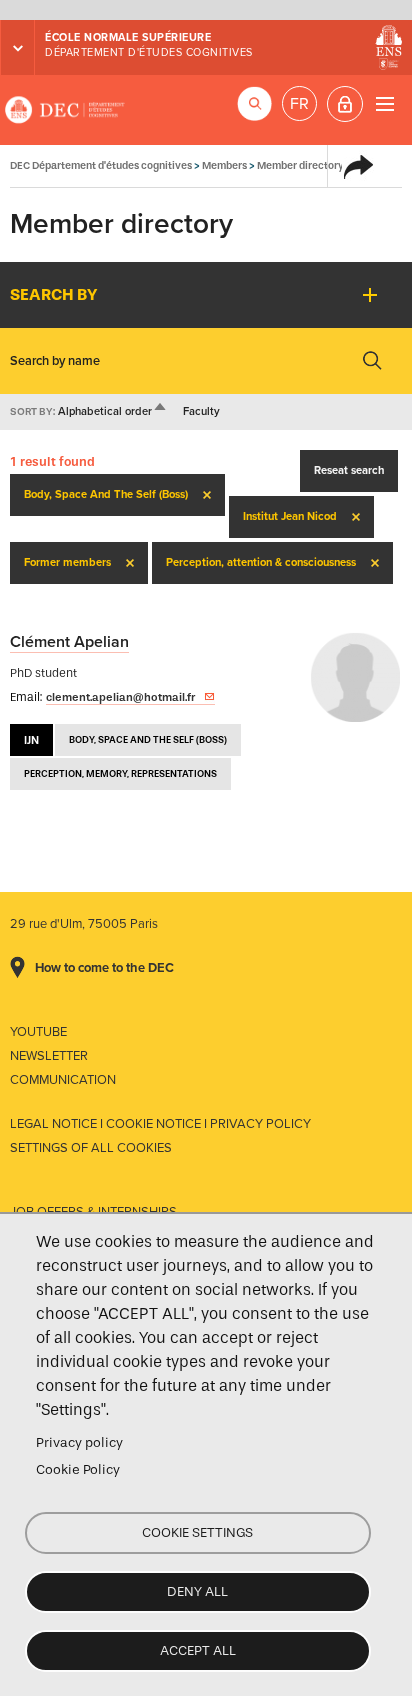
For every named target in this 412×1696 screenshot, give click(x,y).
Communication (63, 1080)
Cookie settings (197, 1532)
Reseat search (349, 470)
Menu (384, 103)
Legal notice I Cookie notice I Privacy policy (160, 1124)
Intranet (345, 104)
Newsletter (49, 1056)
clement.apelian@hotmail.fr (120, 697)
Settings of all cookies (91, 1148)
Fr (299, 104)
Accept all (198, 1650)
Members (224, 165)
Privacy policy (79, 1442)
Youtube (38, 1032)
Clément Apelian (69, 642)
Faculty (201, 411)
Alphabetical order (113, 411)
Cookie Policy (78, 1469)
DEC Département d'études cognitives (65, 110)
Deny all (197, 1591)
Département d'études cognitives (149, 52)
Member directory (300, 165)
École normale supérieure (128, 37)
